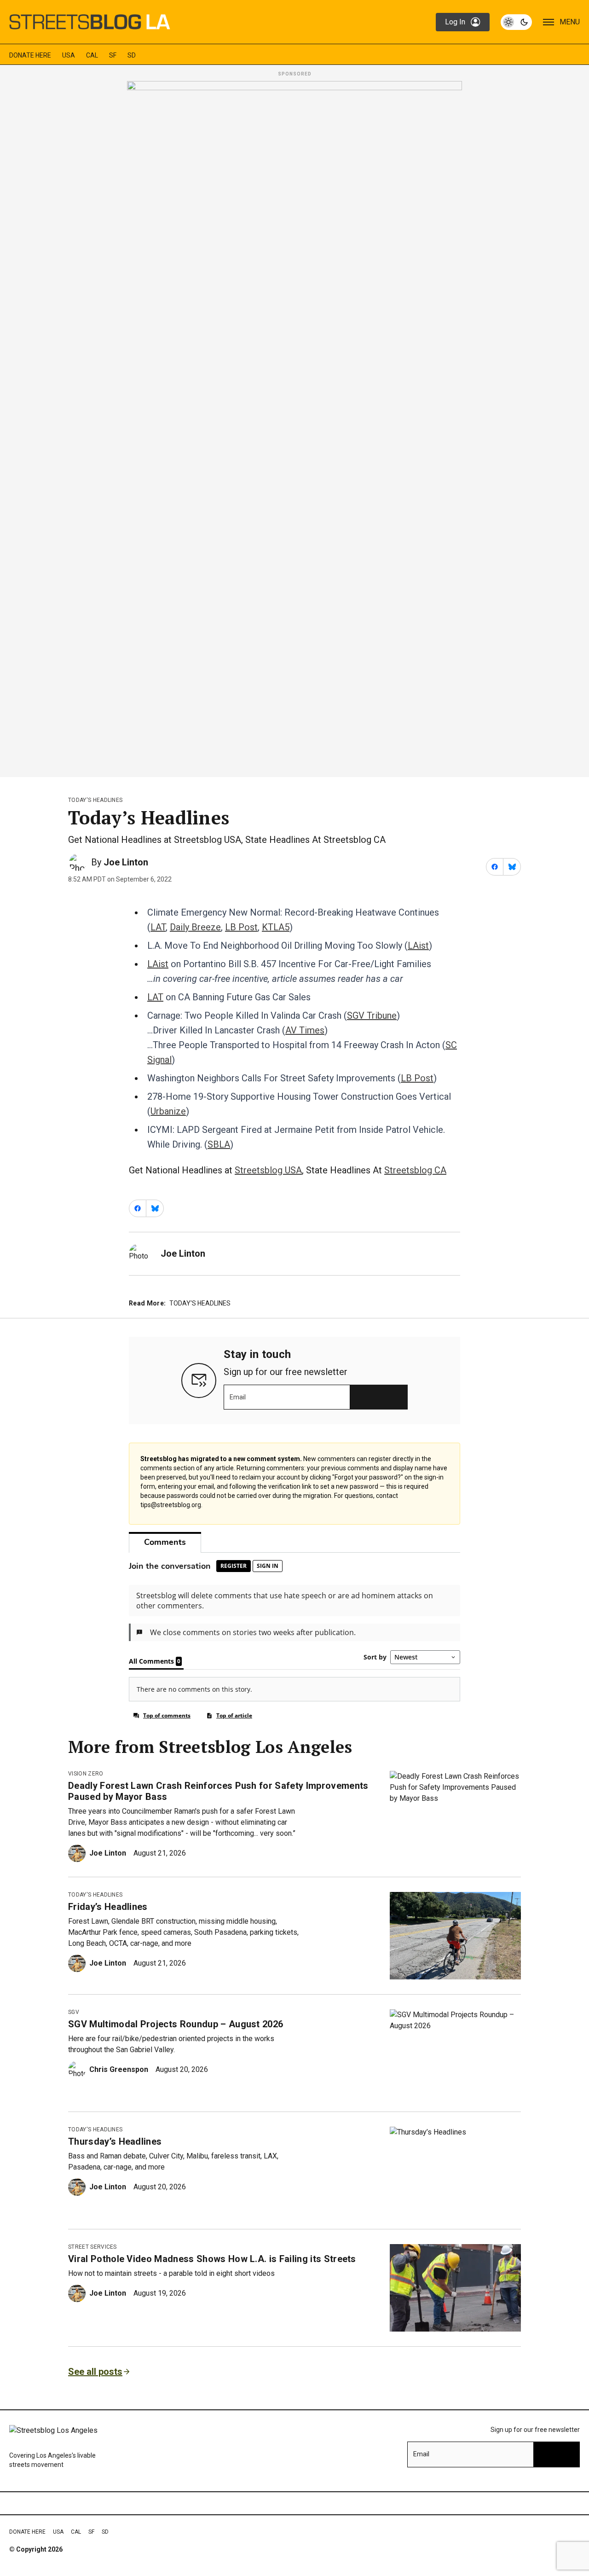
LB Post (241, 927)
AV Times (305, 1030)
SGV (74, 2012)
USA (69, 55)
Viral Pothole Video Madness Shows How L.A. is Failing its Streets (212, 2259)
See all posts (95, 2372)
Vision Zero (86, 1774)
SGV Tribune (372, 1015)
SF (113, 55)
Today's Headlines (95, 800)
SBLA (219, 1144)
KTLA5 (276, 927)
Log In (455, 22)
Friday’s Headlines (108, 1907)
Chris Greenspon (119, 2069)
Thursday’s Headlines (115, 2141)
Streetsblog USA (268, 1170)
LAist (418, 946)
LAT (158, 927)
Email (238, 1397)
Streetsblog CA (415, 1170)
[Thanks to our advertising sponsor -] (294, 426)
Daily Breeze (195, 927)
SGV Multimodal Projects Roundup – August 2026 (176, 2024)
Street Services (92, 2247)
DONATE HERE (30, 55)
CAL (92, 55)
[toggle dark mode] (516, 22)
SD (132, 55)
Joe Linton (126, 862)
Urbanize (168, 1111)
